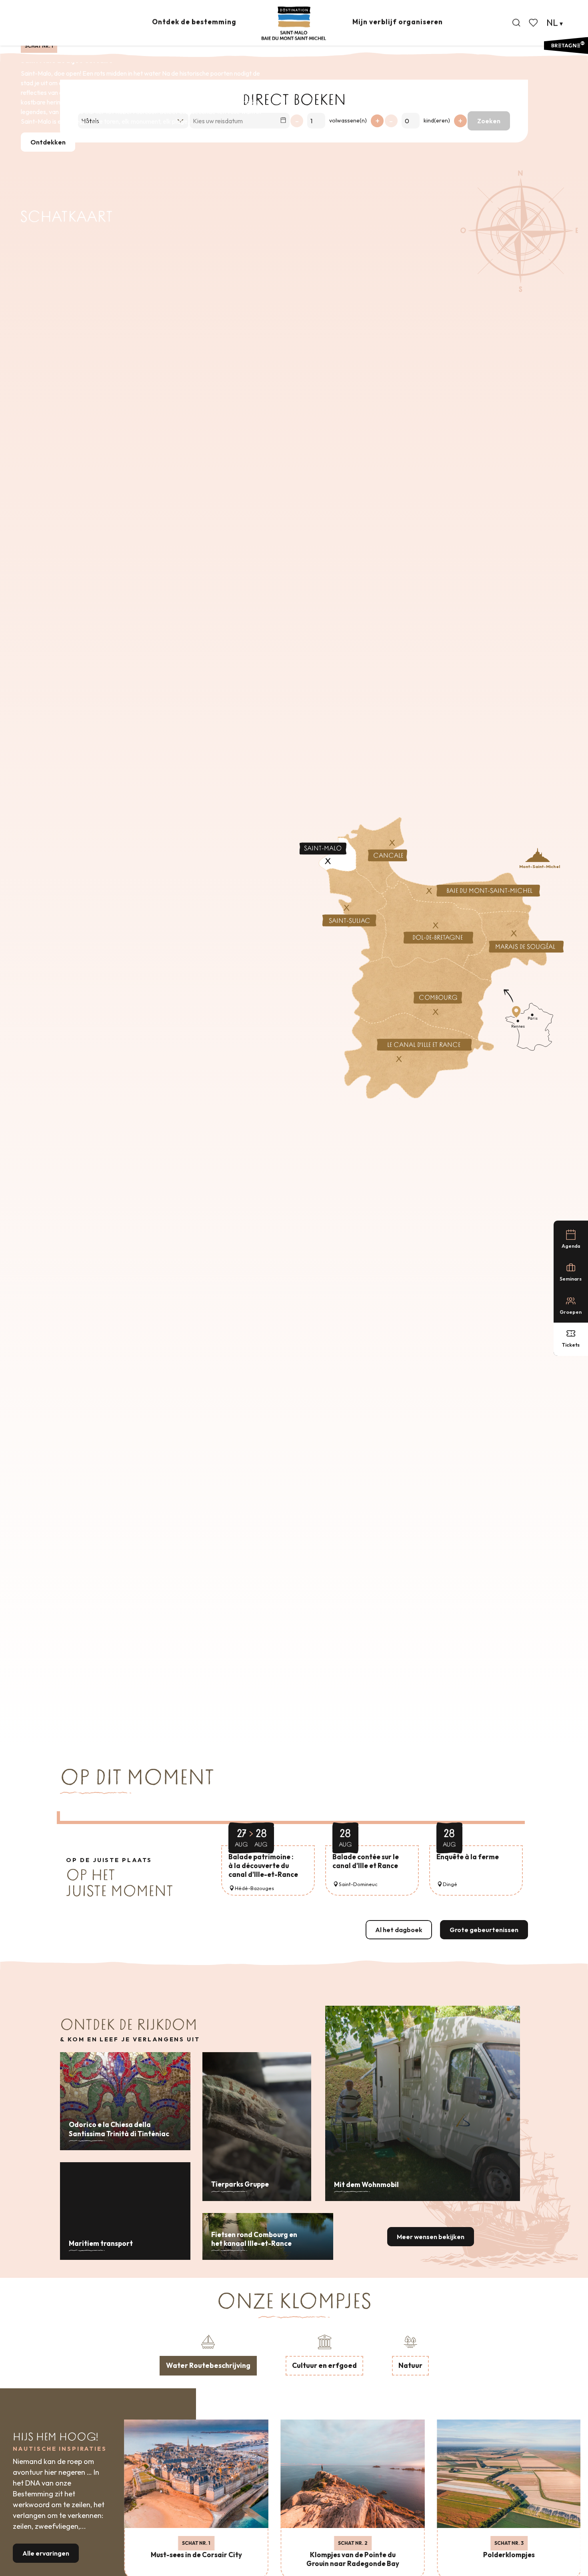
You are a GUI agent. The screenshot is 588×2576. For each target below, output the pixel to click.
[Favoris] (534, 23)
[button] (516, 23)
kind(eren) (437, 120)
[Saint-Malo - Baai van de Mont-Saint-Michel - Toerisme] (294, 23)
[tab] (208, 2354)
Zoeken (489, 121)
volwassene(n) (348, 120)
